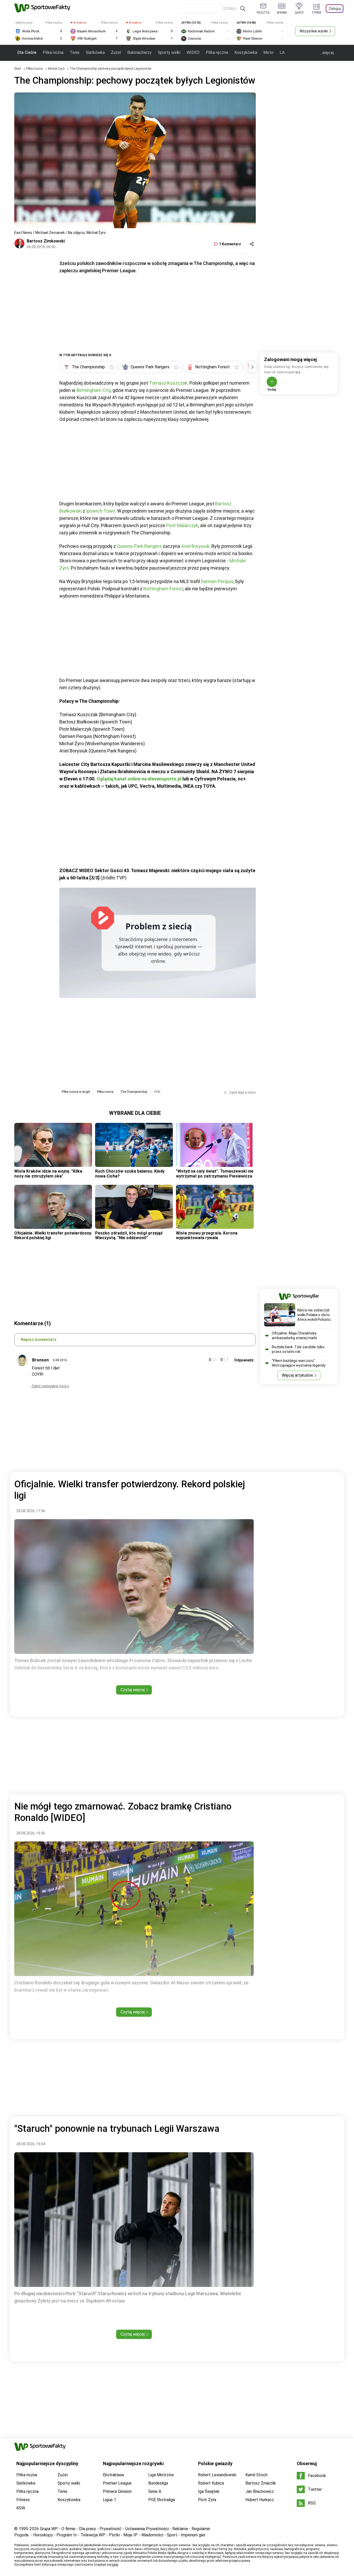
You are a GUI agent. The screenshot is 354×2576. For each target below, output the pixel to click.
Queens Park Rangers (139, 546)
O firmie (68, 2529)
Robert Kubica (211, 2483)
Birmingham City (94, 390)
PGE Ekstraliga (162, 2500)
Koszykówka (246, 52)
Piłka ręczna (217, 52)
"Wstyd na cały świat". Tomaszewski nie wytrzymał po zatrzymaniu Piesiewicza (215, 1174)
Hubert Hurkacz (260, 2500)
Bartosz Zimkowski (46, 241)
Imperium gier (193, 2535)
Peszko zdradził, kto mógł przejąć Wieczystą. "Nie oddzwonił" (129, 1235)
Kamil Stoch (256, 2475)
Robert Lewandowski (217, 2475)
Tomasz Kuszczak (168, 383)
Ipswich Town (101, 511)
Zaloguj (335, 9)
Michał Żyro (57, 69)
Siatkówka (95, 52)
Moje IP (130, 2535)
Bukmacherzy (139, 52)
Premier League (117, 2483)
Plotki (114, 2535)
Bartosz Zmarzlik (261, 2483)
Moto (268, 52)
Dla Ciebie (27, 52)
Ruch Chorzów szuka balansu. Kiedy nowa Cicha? (130, 1174)
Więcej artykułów (297, 1375)
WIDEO (193, 52)
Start (18, 69)
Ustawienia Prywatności (147, 2529)
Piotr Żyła (207, 2500)
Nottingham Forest (163, 589)
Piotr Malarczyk (182, 525)
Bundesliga (158, 2483)
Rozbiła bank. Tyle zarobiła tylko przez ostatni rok (298, 1349)
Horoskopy (43, 2535)
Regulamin (201, 2529)
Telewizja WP (93, 2535)
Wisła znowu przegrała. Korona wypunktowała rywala (207, 1235)
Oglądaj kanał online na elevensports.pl (139, 779)
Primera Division (117, 2491)
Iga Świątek (209, 2491)
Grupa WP (49, 2529)
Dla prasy (87, 2529)
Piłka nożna (53, 52)
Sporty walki (169, 52)
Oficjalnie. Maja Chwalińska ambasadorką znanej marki (294, 1336)
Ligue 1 (109, 2500)
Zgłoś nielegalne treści (50, 1386)
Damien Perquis (217, 581)
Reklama (180, 2529)
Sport (172, 2535)
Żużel (116, 52)
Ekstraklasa (113, 2475)
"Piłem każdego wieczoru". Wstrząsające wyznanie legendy (299, 1363)
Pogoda (21, 2535)
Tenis (75, 52)
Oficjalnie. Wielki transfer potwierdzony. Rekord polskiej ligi (53, 1235)
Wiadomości (152, 2535)
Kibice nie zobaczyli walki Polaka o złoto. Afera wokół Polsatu (314, 1315)
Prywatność (111, 2529)
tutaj (115, 2565)
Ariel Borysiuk (195, 546)
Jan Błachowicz (260, 2491)
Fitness (23, 2500)
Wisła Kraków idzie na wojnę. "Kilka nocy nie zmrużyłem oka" (48, 1174)
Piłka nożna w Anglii (76, 1092)
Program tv (67, 2535)
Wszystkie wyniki (314, 31)
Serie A (155, 2491)
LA (282, 52)
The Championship (134, 1092)
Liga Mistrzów (161, 2475)
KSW (21, 2508)
